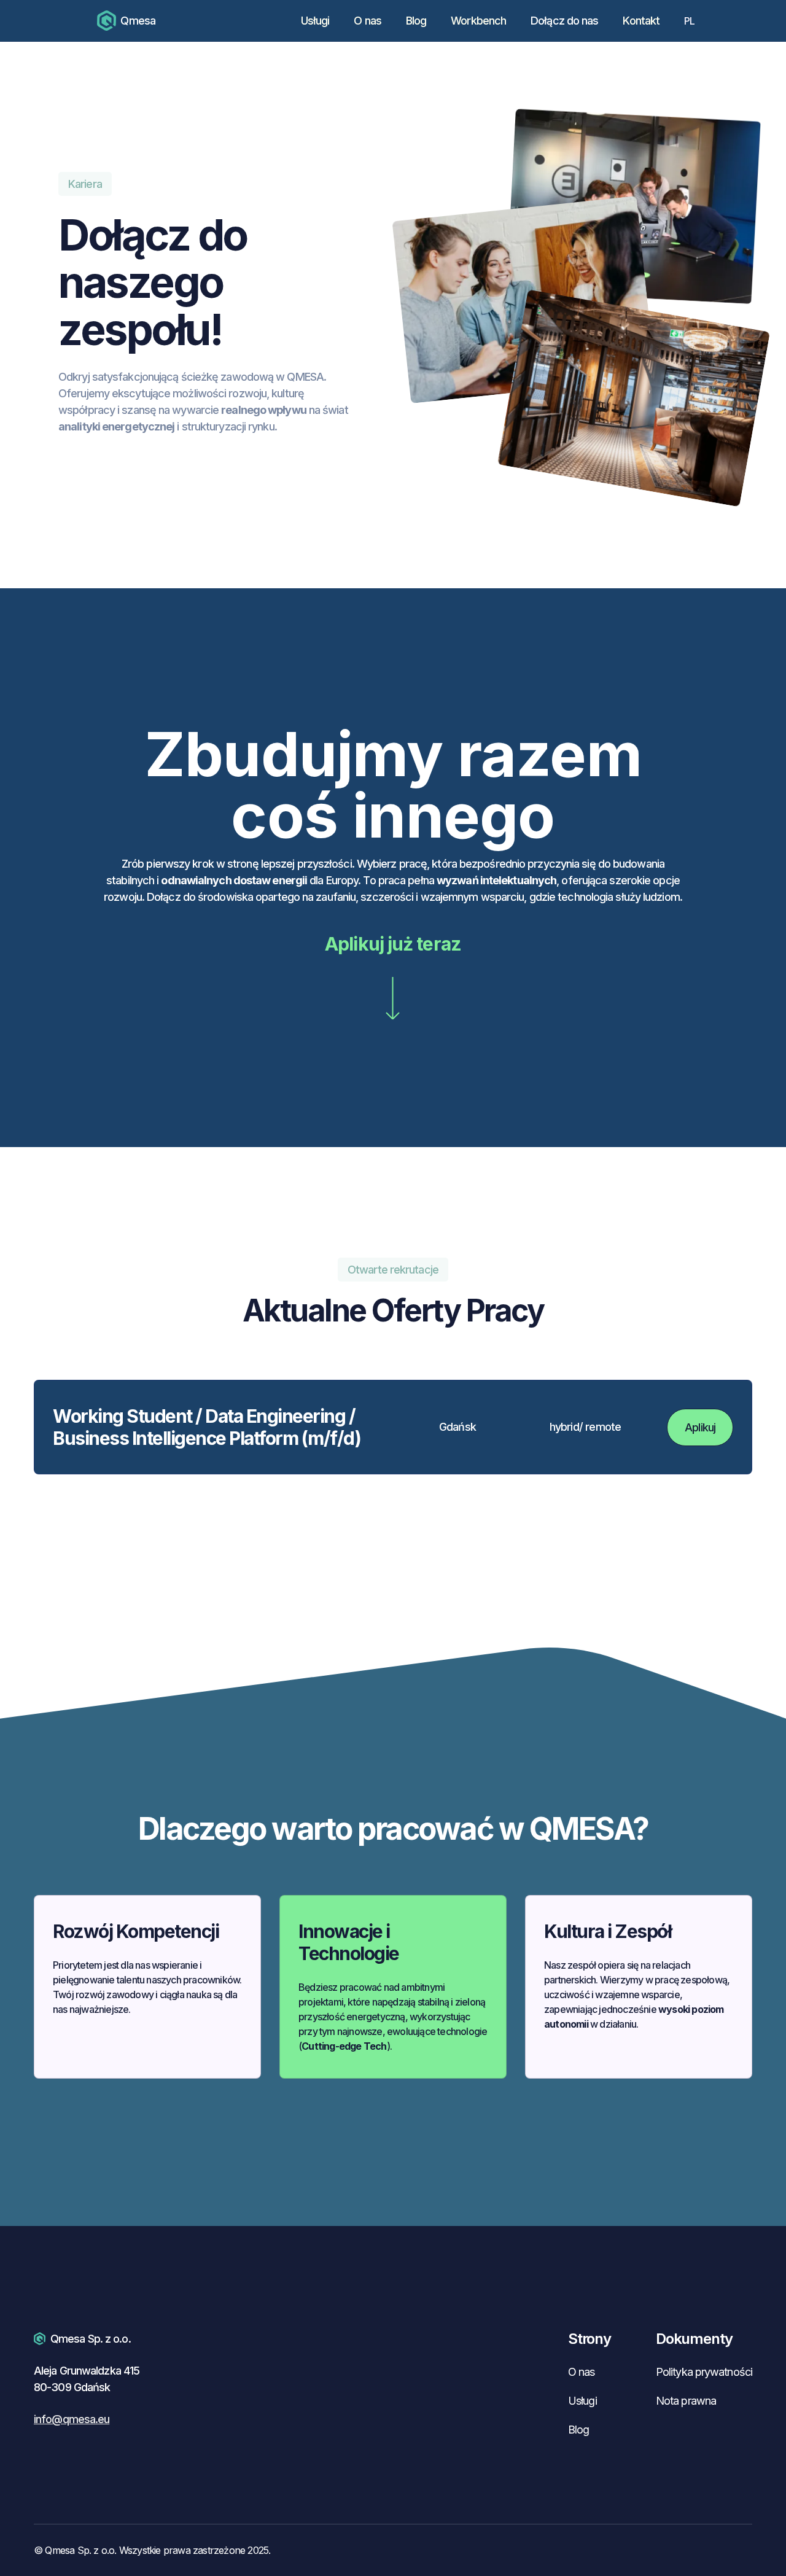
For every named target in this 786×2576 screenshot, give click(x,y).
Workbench (478, 21)
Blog (416, 21)
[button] (695, 21)
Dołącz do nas (564, 21)
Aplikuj (700, 1427)
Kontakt (641, 21)
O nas (368, 21)
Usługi (315, 21)
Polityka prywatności (704, 2372)
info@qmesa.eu (72, 2419)
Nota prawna (686, 2401)
